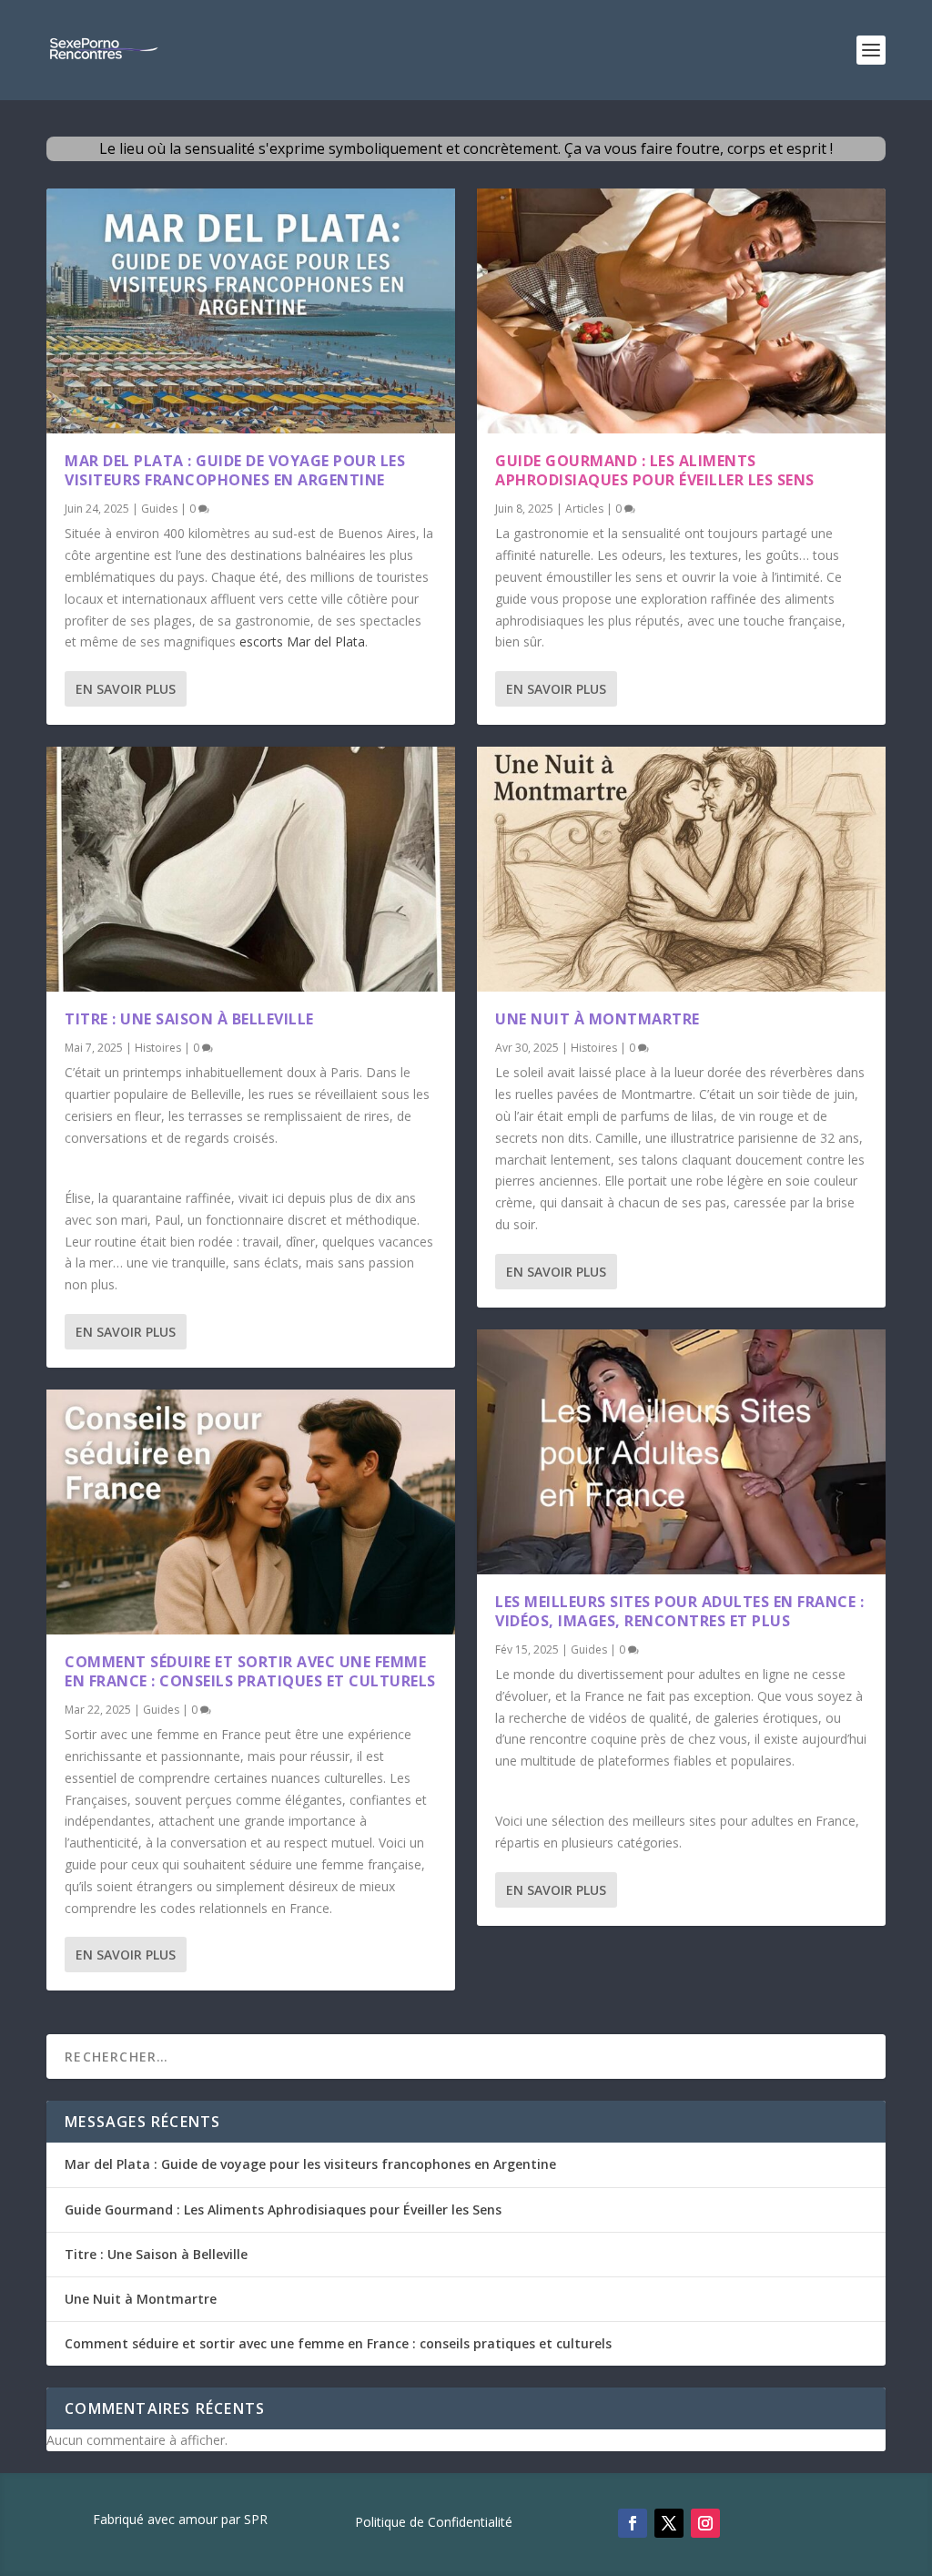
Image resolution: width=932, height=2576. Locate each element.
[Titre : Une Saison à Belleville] (251, 869)
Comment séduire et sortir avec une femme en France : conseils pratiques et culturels (250, 1671)
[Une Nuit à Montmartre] (681, 869)
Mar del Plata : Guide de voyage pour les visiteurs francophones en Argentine (235, 470)
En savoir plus (126, 689)
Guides (159, 509)
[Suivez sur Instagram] (705, 2523)
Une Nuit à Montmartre (598, 1019)
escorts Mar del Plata (302, 641)
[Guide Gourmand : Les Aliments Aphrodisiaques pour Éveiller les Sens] (681, 311)
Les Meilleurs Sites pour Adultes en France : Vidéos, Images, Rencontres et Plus (679, 1611)
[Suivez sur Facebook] (633, 2523)
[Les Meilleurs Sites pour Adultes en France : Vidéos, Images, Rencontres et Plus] (681, 1452)
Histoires (158, 1048)
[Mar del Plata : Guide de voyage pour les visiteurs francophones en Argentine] (251, 311)
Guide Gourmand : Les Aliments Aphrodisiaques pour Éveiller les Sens (655, 470)
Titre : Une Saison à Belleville (189, 1019)
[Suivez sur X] (669, 2523)
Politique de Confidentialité (434, 2523)
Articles (584, 509)
